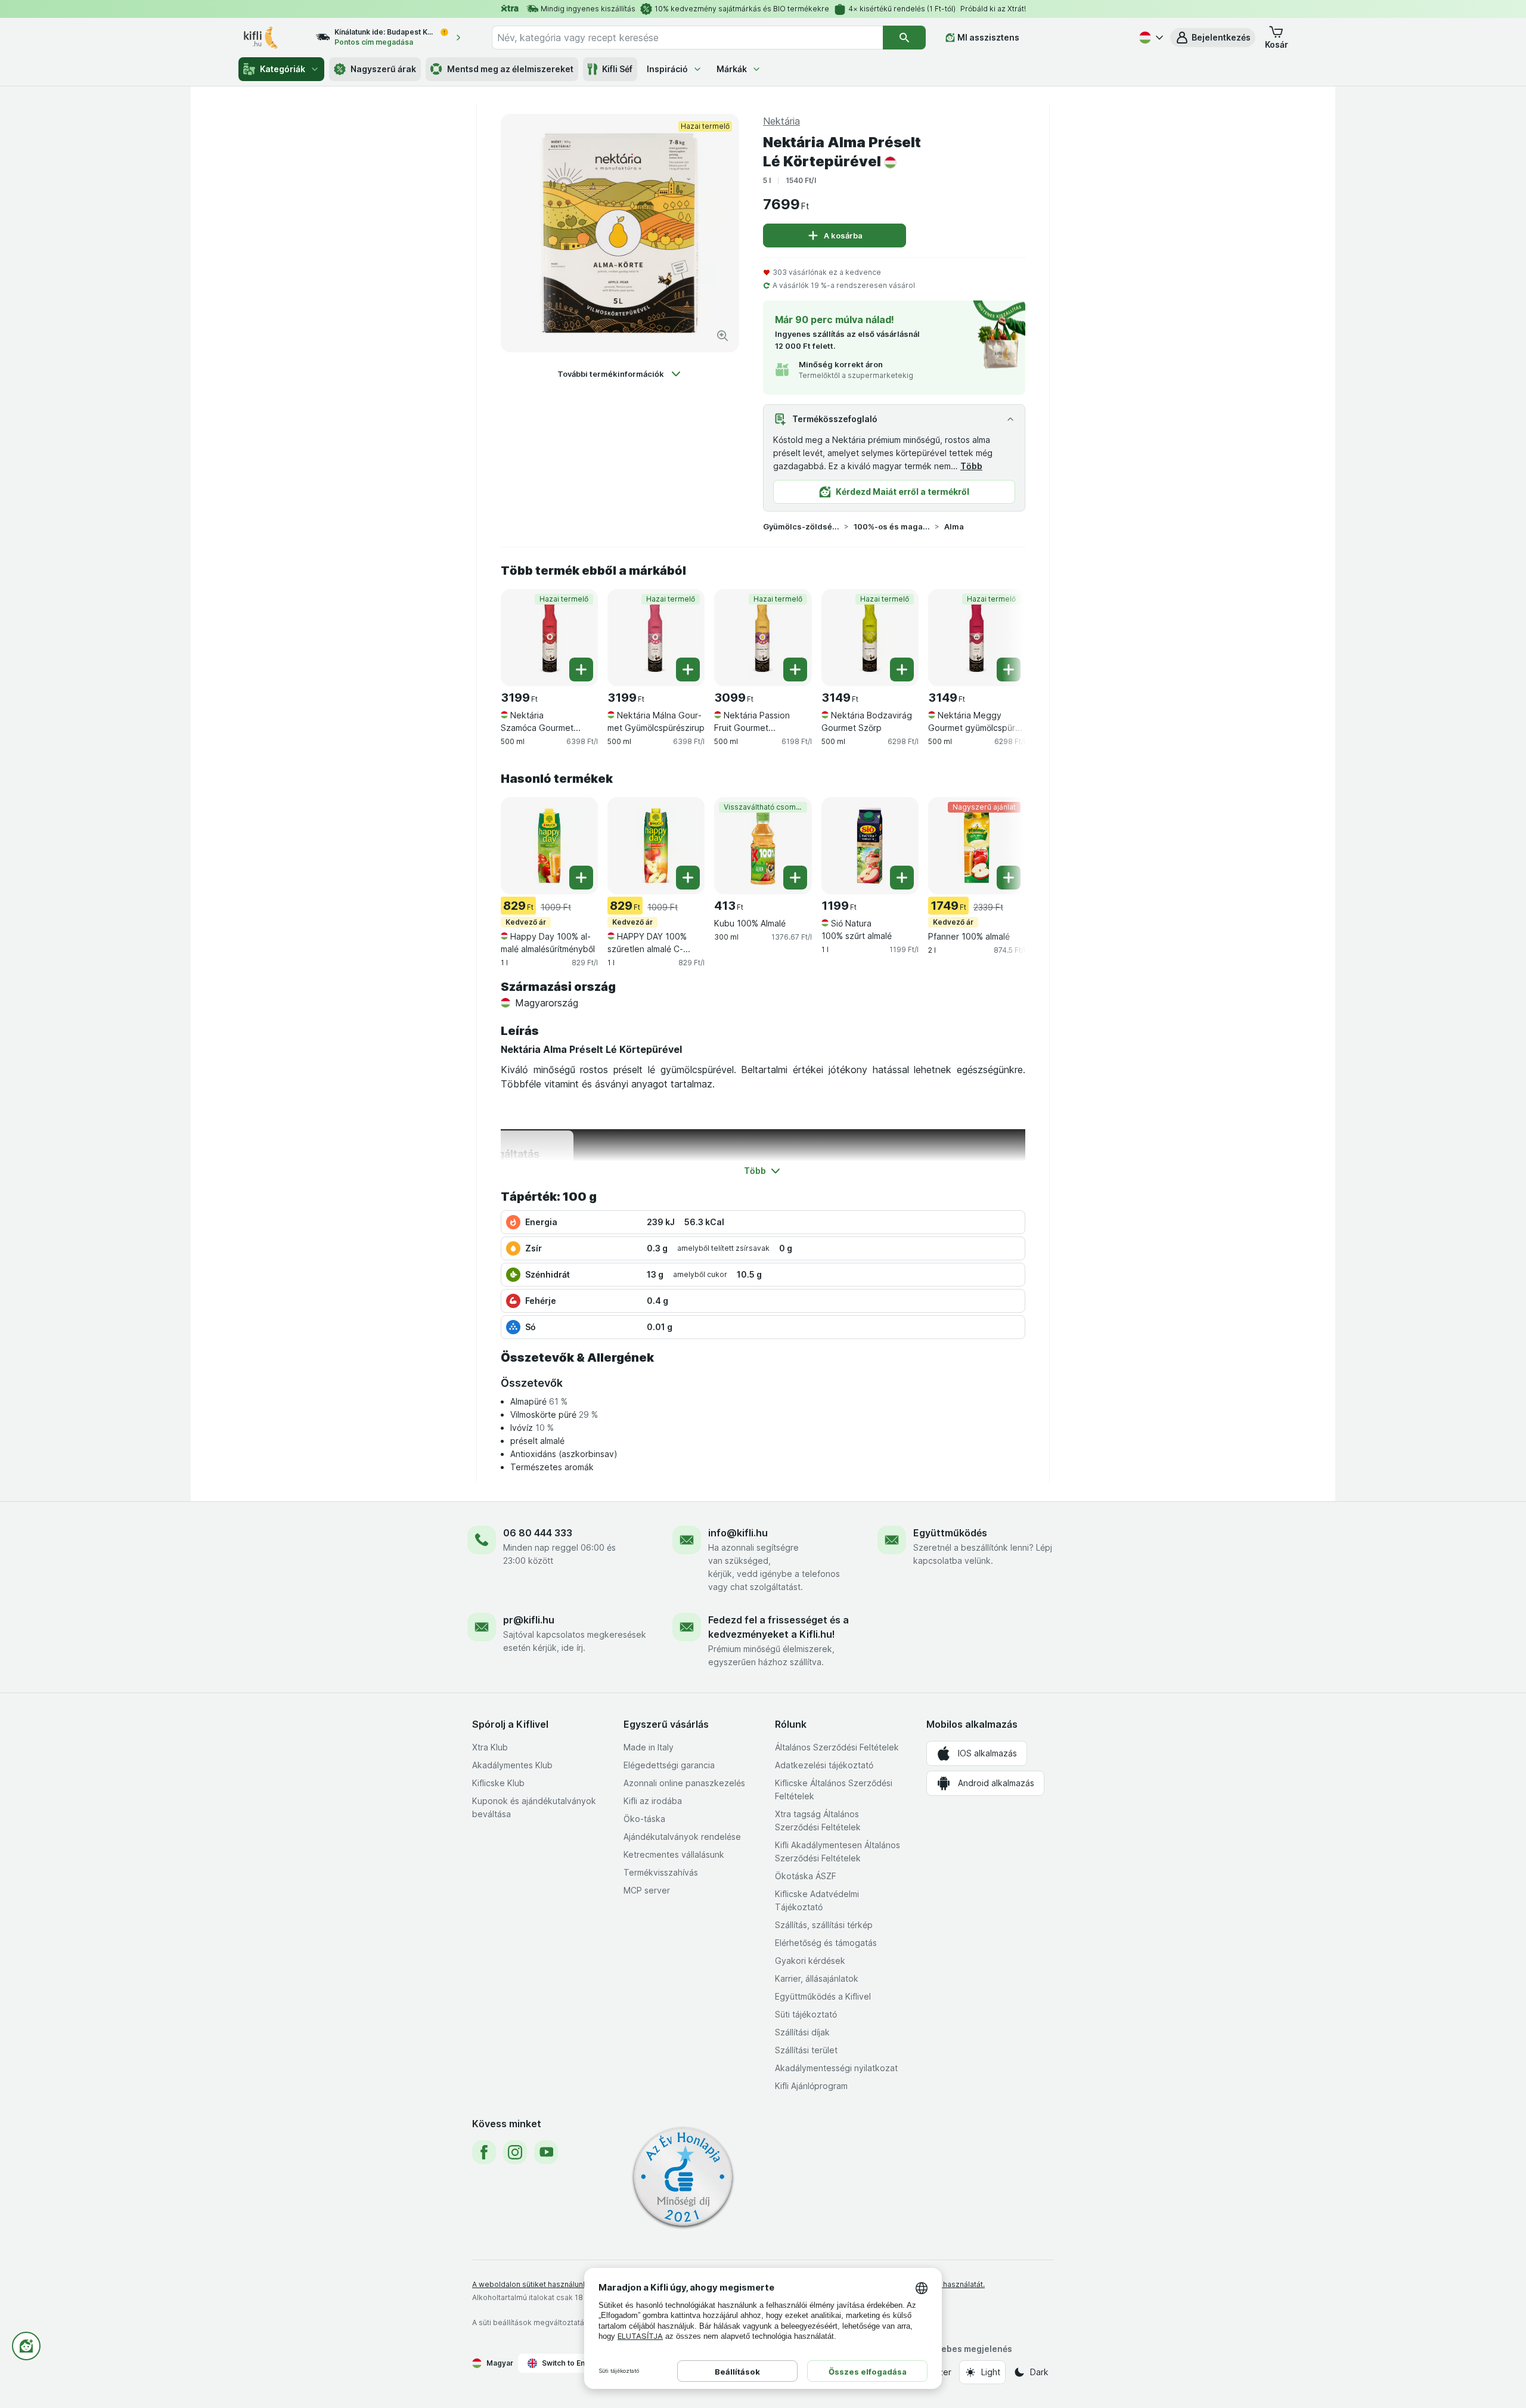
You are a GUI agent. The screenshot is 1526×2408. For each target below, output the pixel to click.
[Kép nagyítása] (722, 336)
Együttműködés (950, 1533)
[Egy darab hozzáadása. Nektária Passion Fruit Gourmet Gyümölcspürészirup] (795, 670)
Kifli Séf (617, 69)
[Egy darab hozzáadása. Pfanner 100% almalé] (1009, 878)
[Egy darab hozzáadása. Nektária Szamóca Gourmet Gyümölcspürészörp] (581, 670)
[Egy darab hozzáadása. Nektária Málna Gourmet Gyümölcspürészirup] (688, 670)
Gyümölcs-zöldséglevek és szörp (801, 526)
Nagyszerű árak (383, 69)
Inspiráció (667, 69)
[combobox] (687, 38)
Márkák (732, 69)
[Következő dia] (1001, 637)
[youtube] (546, 2152)
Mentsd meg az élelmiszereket (510, 69)
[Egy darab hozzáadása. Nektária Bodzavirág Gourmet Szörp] (902, 670)
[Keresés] (904, 38)
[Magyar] (1150, 38)
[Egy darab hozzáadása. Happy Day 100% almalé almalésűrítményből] (581, 878)
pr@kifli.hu (529, 1620)
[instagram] (515, 2152)
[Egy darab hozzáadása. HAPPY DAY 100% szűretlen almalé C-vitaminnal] (688, 878)
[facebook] (484, 2152)
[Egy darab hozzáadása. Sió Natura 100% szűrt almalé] (902, 878)
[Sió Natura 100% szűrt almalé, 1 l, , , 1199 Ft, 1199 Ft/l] (870, 846)
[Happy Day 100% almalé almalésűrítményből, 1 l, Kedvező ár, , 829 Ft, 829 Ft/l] (549, 846)
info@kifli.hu (738, 1533)
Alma (954, 526)
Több (971, 466)
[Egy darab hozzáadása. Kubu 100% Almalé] (795, 878)
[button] (1213, 38)
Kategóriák (283, 69)
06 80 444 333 (538, 1533)
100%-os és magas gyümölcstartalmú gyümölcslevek (892, 526)
